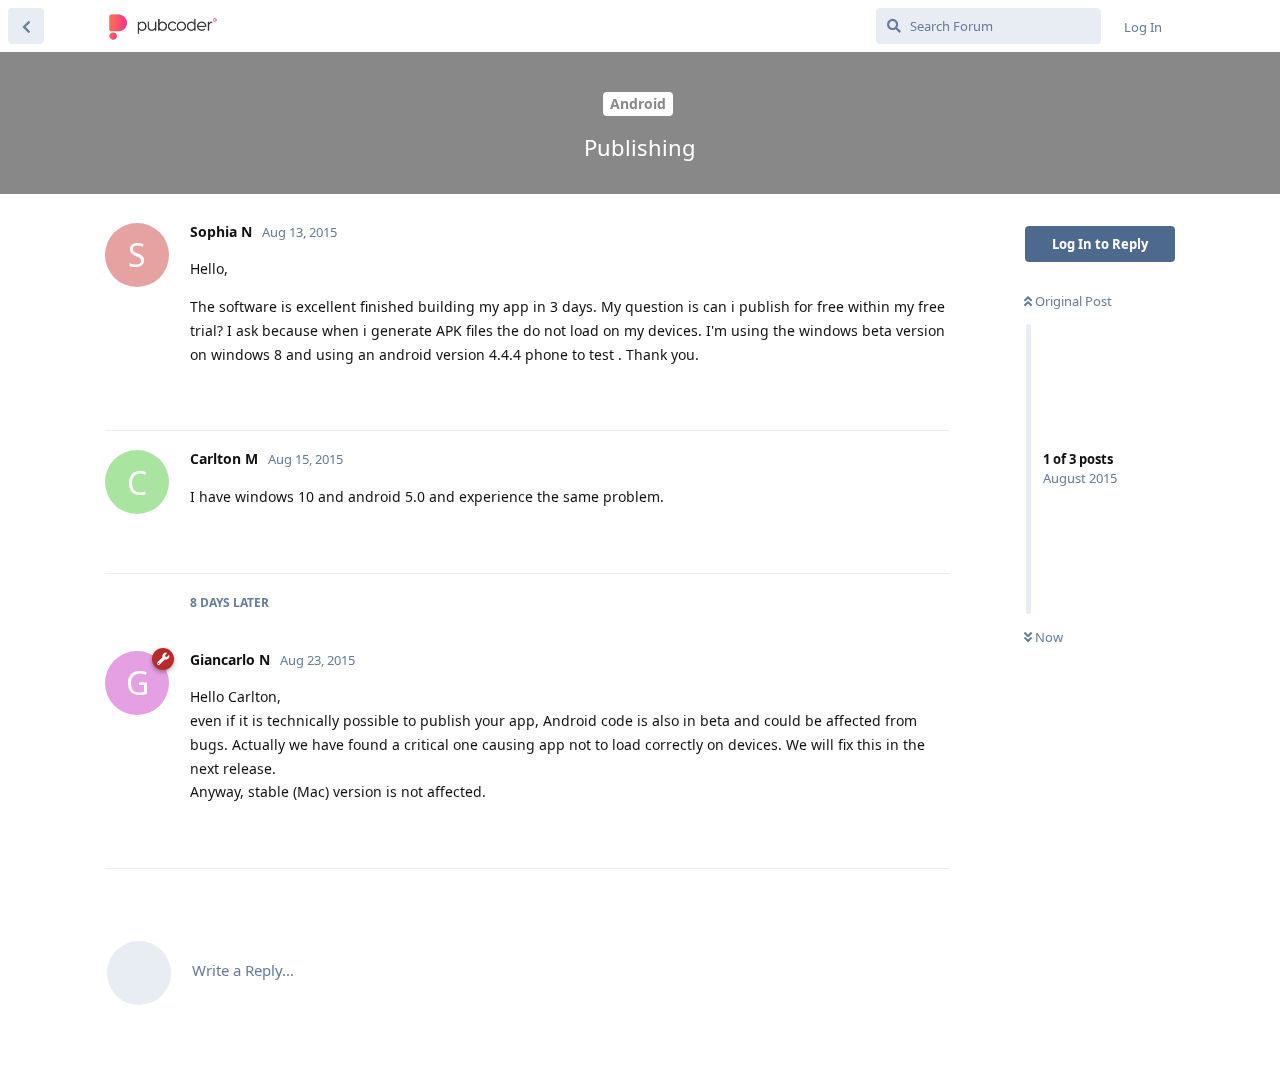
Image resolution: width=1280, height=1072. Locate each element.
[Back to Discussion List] (26, 26)
